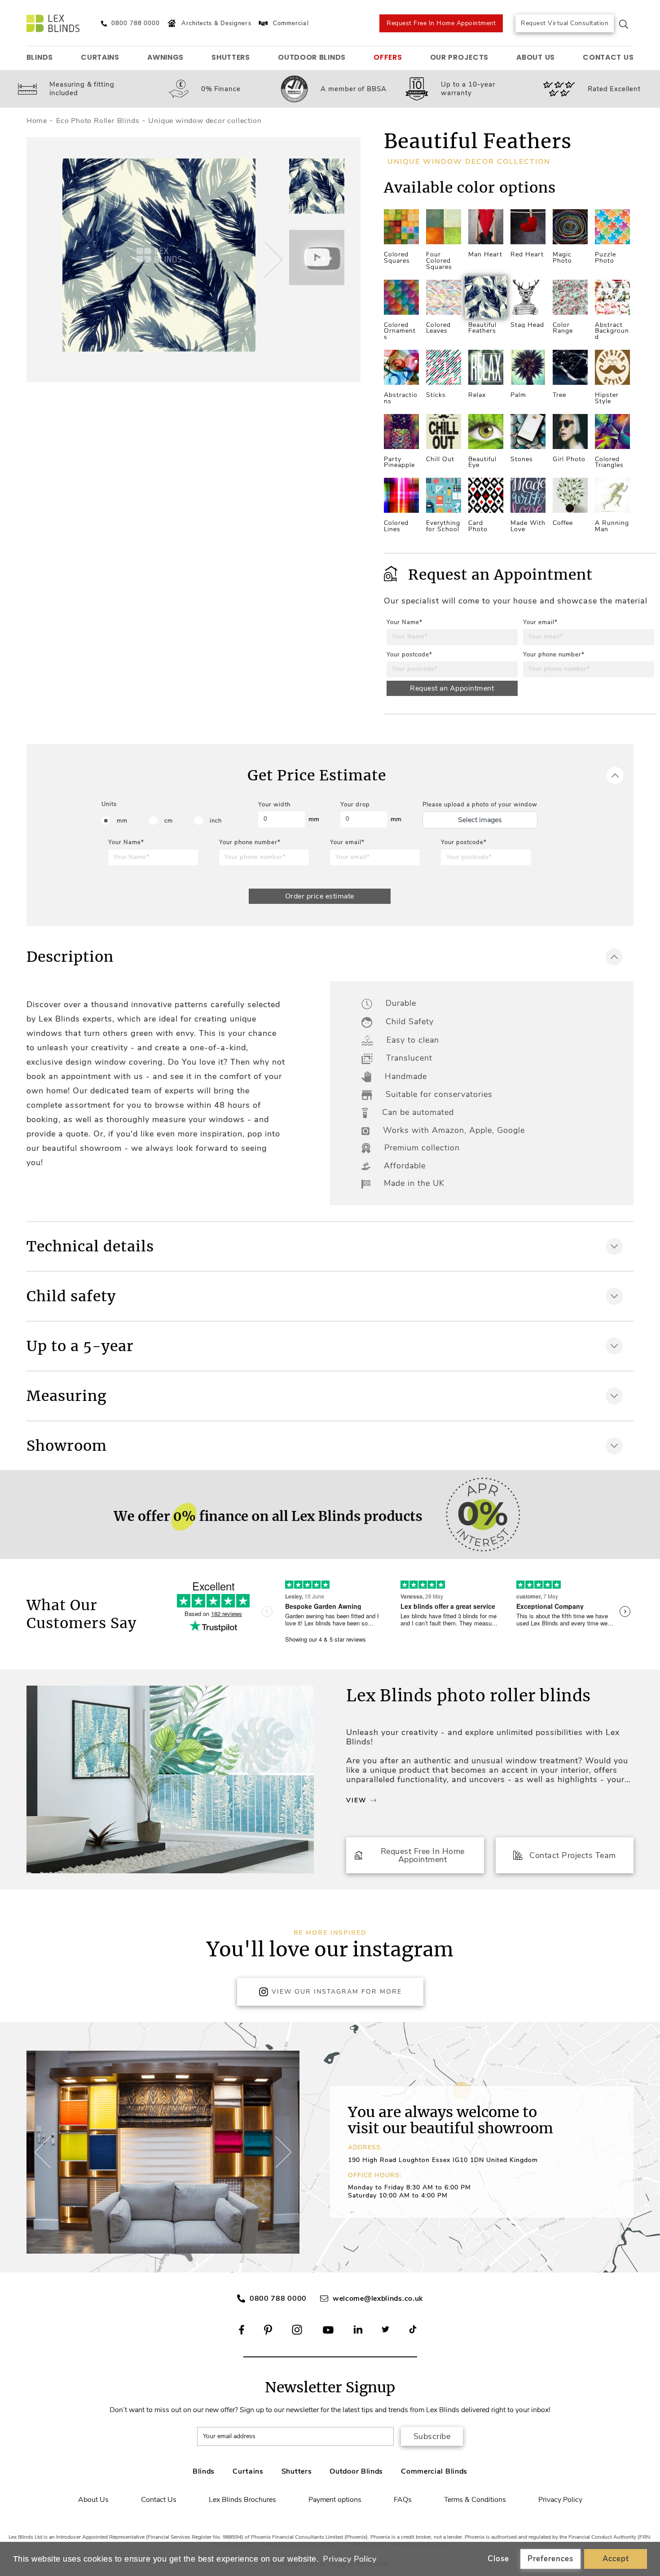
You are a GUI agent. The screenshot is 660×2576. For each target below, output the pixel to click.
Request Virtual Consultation (565, 23)
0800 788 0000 (278, 2299)
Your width (274, 805)
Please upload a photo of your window (480, 805)
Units (109, 804)
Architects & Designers (216, 23)
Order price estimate (320, 896)
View (356, 1800)
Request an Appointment (452, 688)
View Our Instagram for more (337, 1992)
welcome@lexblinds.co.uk (378, 2299)
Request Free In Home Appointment (441, 23)
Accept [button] (616, 2559)
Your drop (355, 805)
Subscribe (432, 2436)
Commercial (291, 23)
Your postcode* (409, 655)
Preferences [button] (550, 2559)
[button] (272, 260)
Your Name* (405, 622)
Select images (480, 820)
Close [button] (498, 2559)
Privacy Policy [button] (350, 2559)
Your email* (540, 622)
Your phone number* (554, 655)
